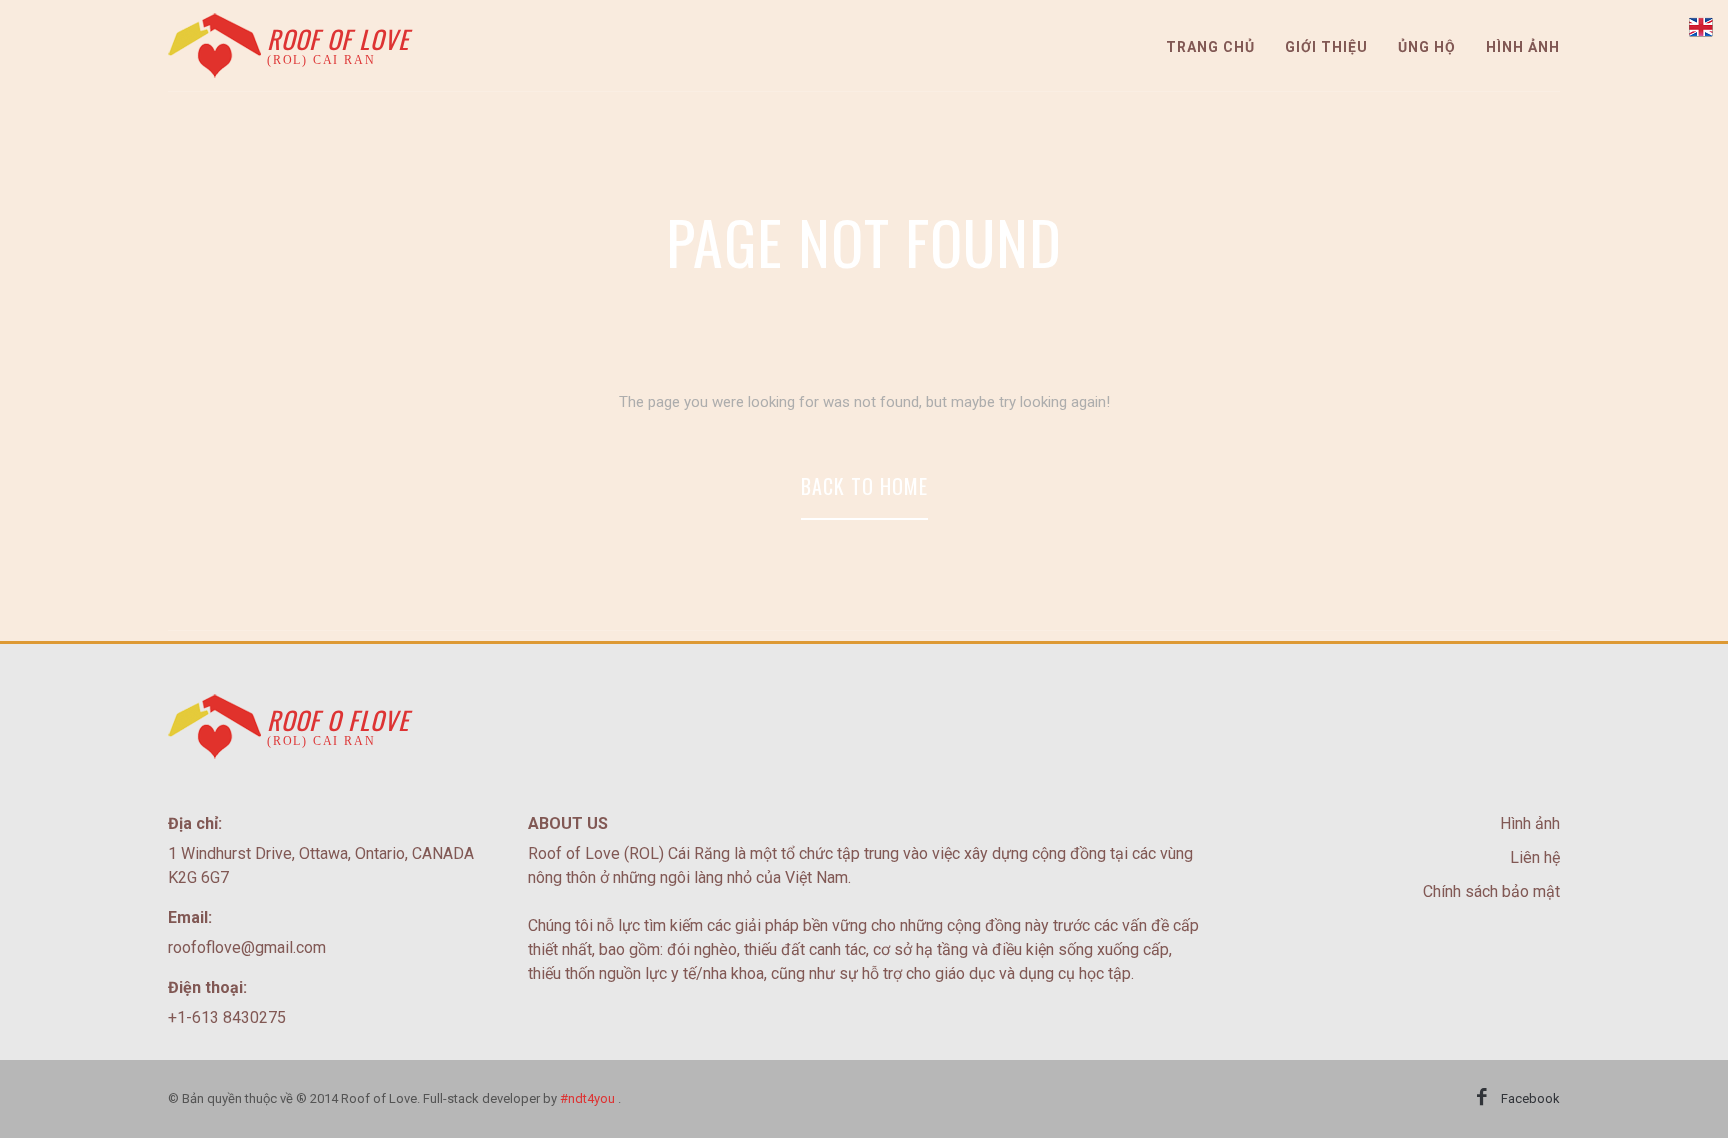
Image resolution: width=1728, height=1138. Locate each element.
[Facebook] (1482, 1099)
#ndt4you (587, 1098)
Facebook (1530, 1098)
